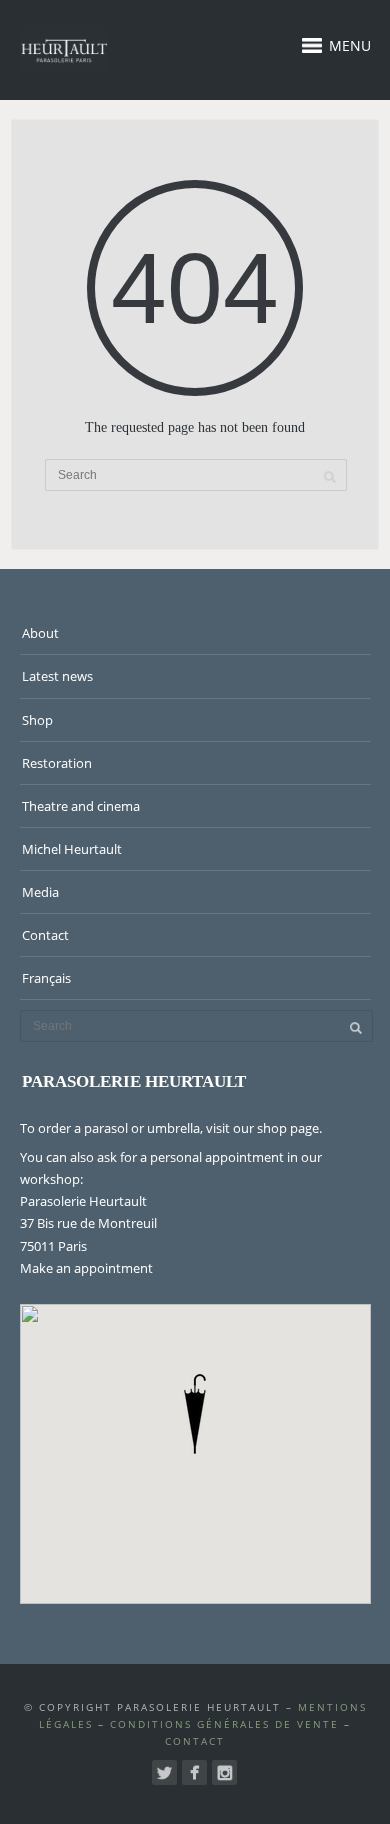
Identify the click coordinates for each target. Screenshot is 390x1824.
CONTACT (195, 1741)
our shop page (276, 1128)
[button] (195, 1414)
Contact (45, 935)
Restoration (57, 763)
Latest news (57, 676)
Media (40, 892)
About (40, 633)
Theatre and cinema (81, 806)
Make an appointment (86, 1268)
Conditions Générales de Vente (224, 1724)
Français (46, 978)
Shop (37, 720)
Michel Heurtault (72, 849)
